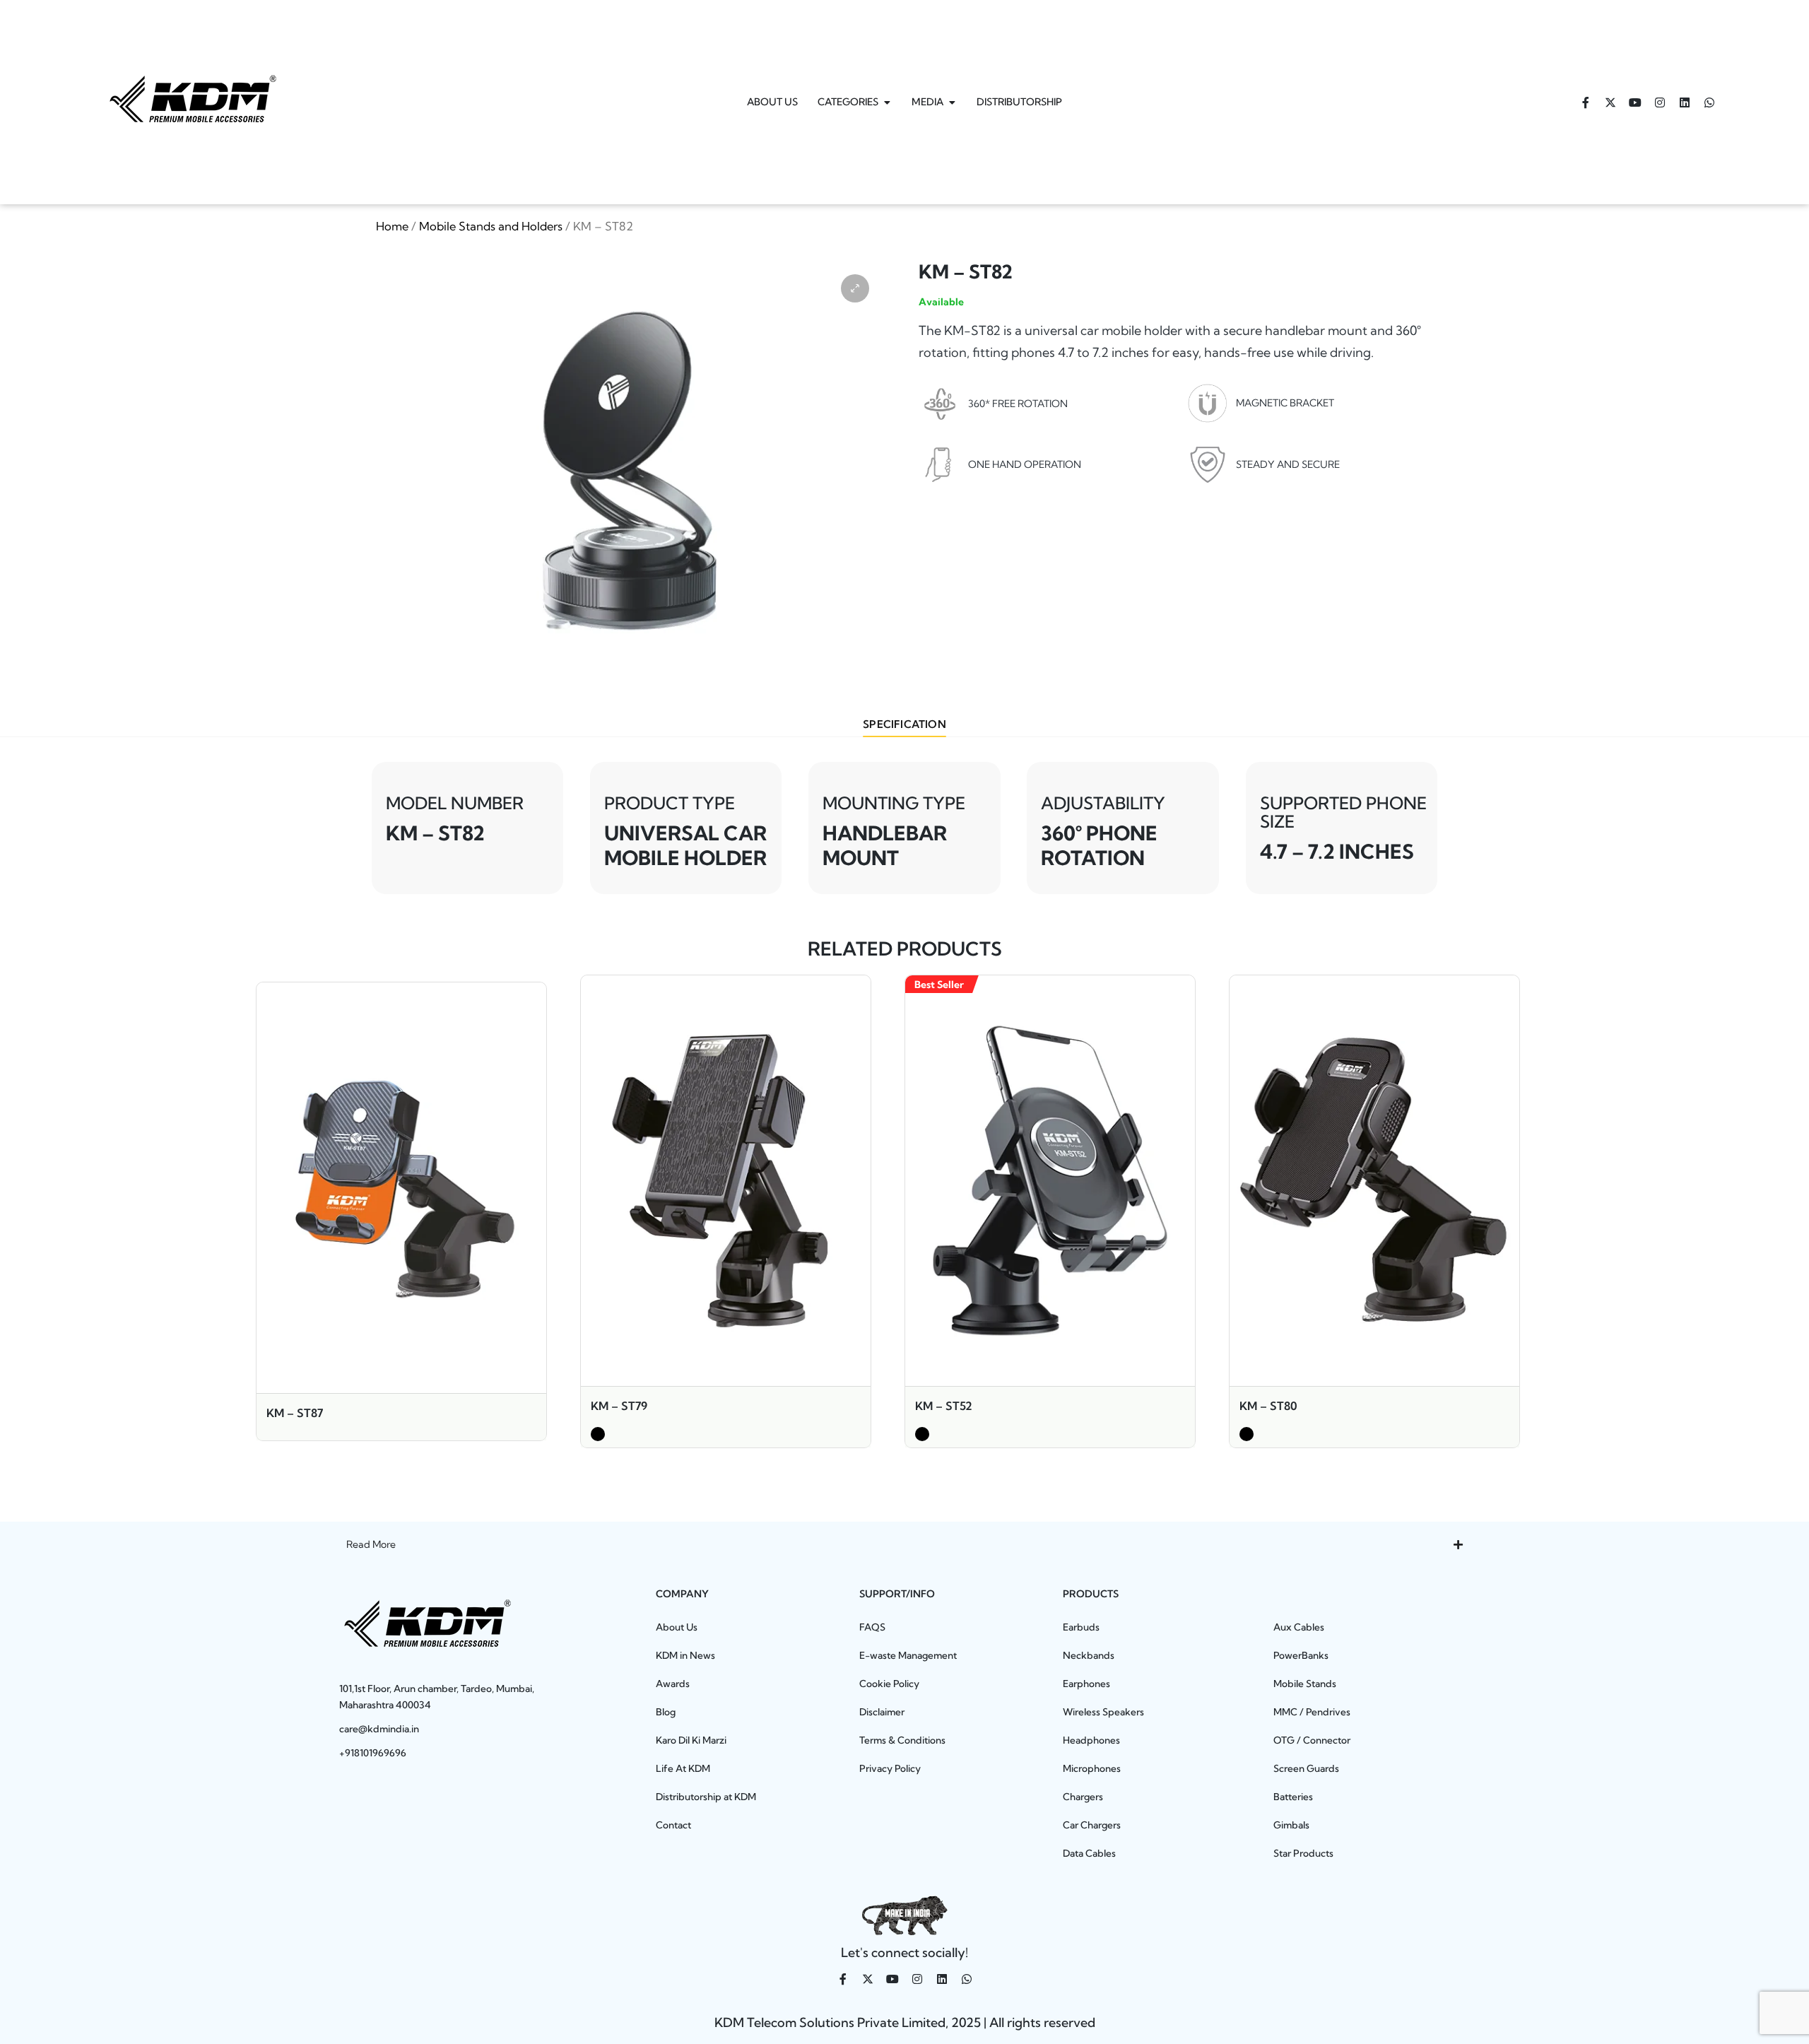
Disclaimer (882, 1712)
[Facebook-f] (1586, 102)
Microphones (1092, 1768)
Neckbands (1089, 1655)
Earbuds (1081, 1627)
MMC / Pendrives (1312, 1712)
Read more (401, 1391)
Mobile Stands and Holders (491, 226)
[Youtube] (1635, 102)
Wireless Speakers (1103, 1712)
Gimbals (1291, 1825)
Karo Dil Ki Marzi (691, 1740)
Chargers (1083, 1797)
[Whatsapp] (1709, 102)
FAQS (872, 1627)
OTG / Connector (1312, 1740)
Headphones (1091, 1740)
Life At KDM (683, 1768)
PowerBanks (1301, 1655)
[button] (855, 288)
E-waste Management (908, 1655)
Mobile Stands (1305, 1684)
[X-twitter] (1610, 102)
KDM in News (685, 1655)
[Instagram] (1660, 102)
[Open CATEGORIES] (887, 102)
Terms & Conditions (902, 1740)
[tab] (904, 725)
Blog (666, 1712)
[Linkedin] (1685, 102)
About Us (677, 1627)
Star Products (1303, 1853)
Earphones (1086, 1684)
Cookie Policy (889, 1684)
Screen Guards (1306, 1768)
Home (392, 226)
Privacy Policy (890, 1768)
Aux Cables (1299, 1627)
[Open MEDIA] (952, 102)
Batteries (1293, 1797)
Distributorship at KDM (706, 1797)
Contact (673, 1825)
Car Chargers (1092, 1825)
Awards (673, 1684)
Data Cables (1089, 1853)
